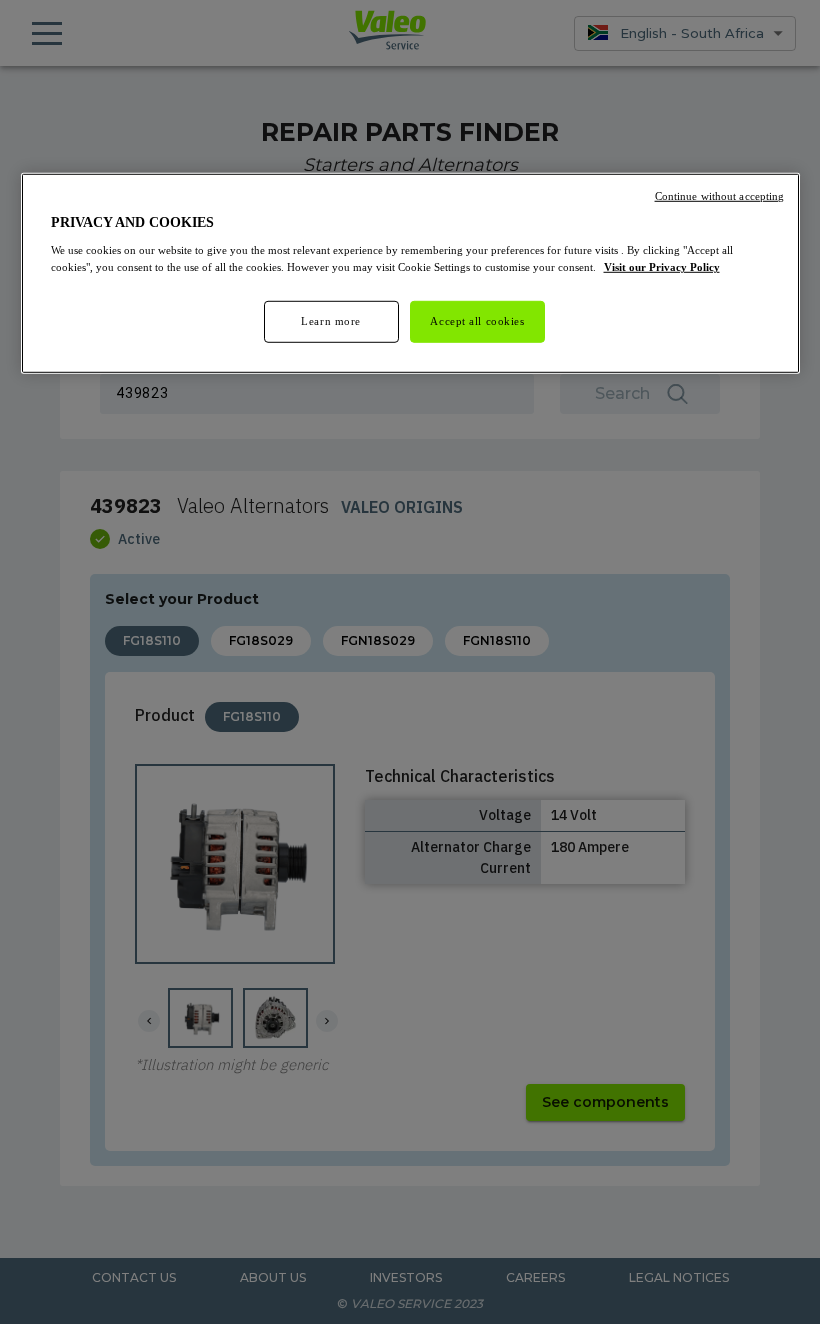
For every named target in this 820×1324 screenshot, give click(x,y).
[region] (410, 273)
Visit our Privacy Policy (662, 267)
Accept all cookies (477, 321)
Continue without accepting (720, 195)
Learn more (331, 321)
